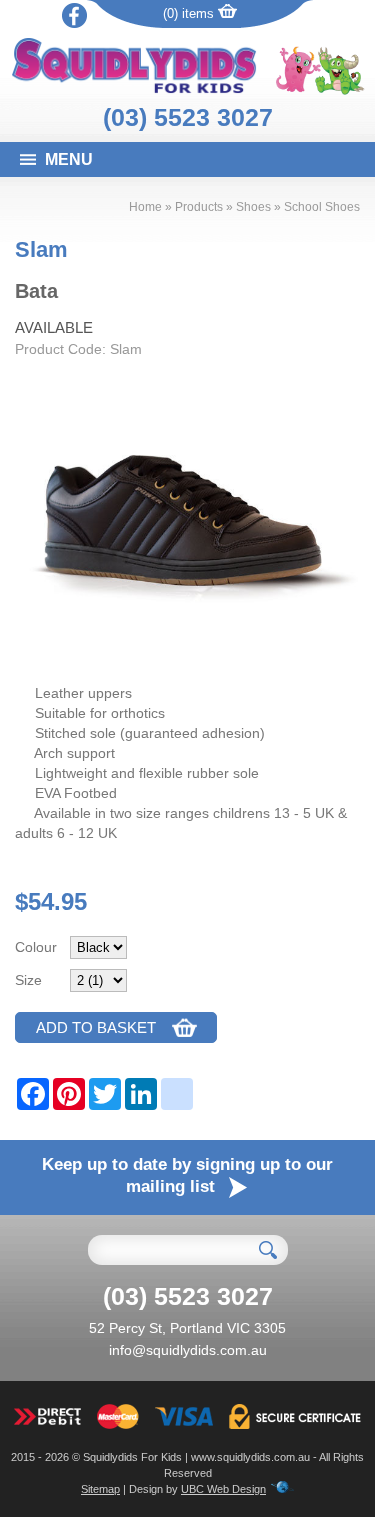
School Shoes (322, 207)
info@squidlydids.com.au (188, 1350)
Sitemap (100, 1489)
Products (199, 207)
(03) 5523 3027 (188, 117)
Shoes (253, 207)
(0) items (190, 13)
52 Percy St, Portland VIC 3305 (187, 1328)
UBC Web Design (223, 1489)
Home (145, 207)
